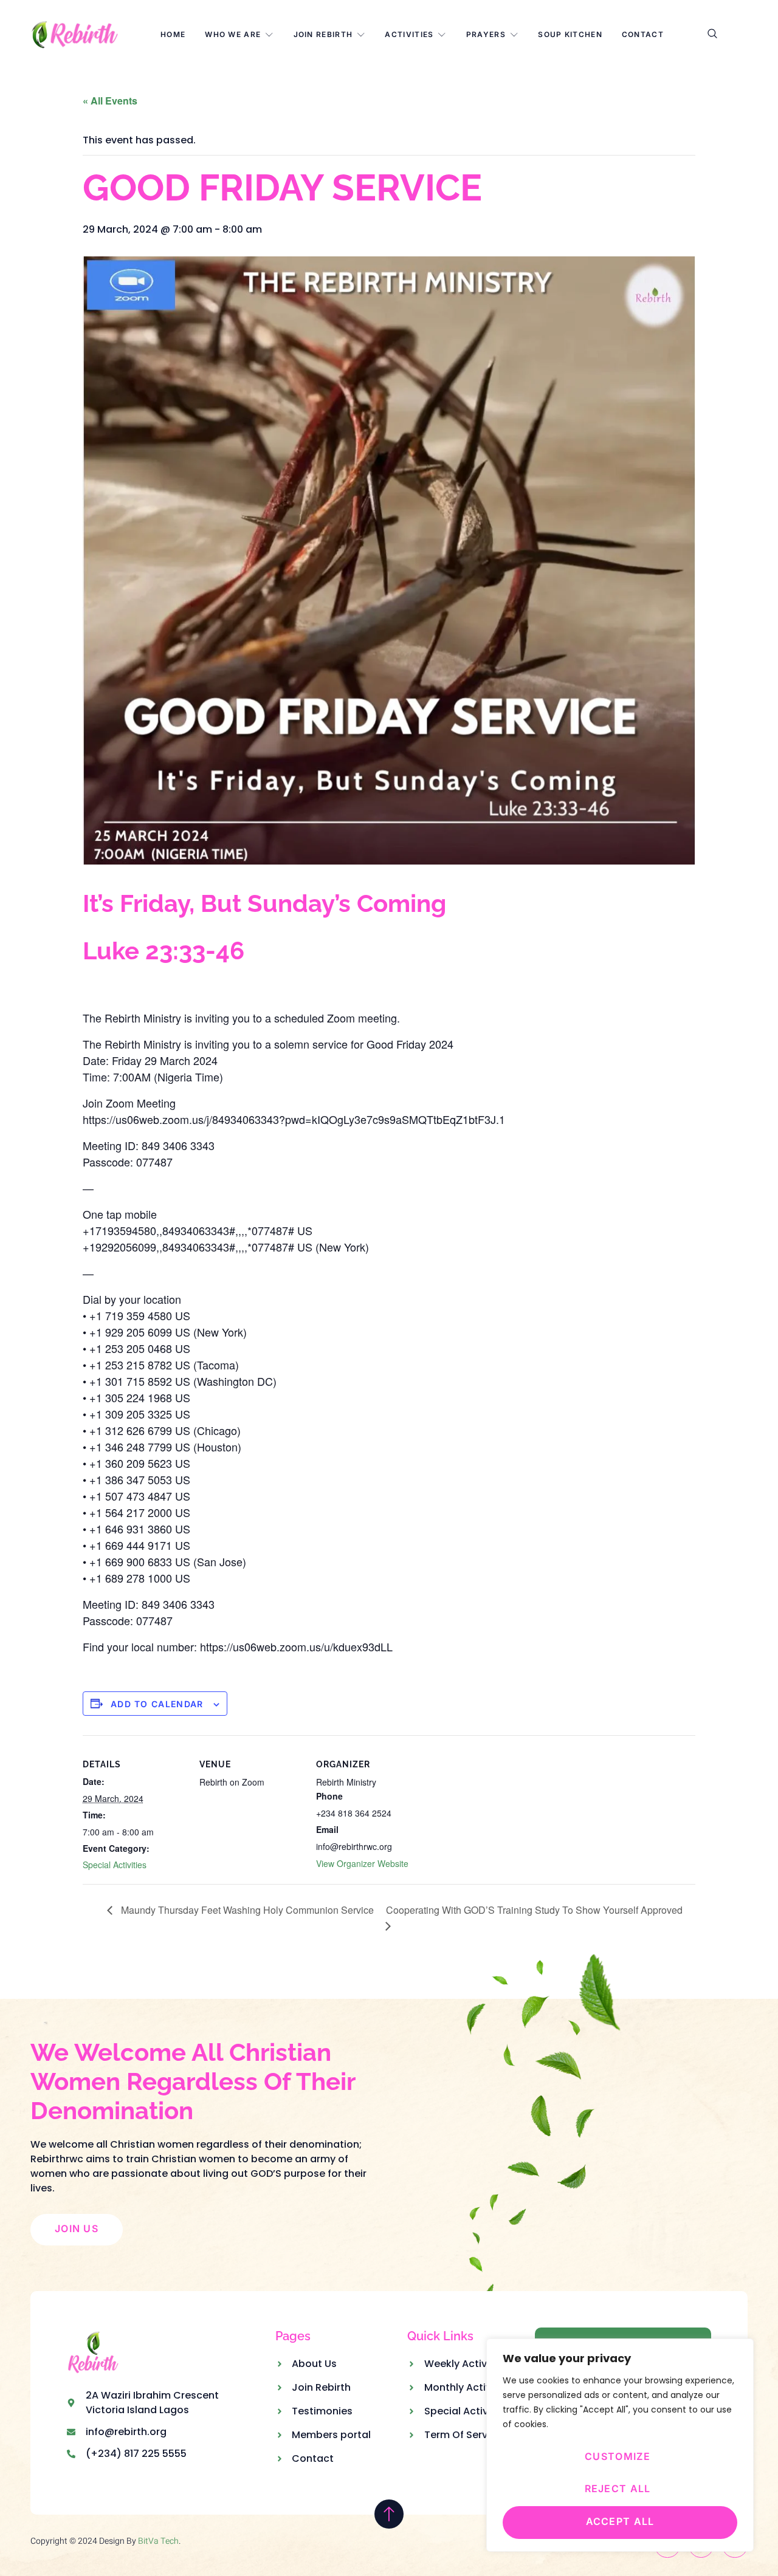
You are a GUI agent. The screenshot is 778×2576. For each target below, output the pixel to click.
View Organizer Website (362, 1863)
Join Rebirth (323, 34)
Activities (409, 34)
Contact (643, 34)
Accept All (620, 2521)
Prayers (486, 34)
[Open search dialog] (713, 35)
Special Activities (115, 1865)
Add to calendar (157, 1704)
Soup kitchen (570, 34)
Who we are (233, 34)
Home (173, 34)
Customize (618, 2456)
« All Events (110, 101)
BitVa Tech (158, 2541)
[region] (620, 2445)
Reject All (618, 2489)
